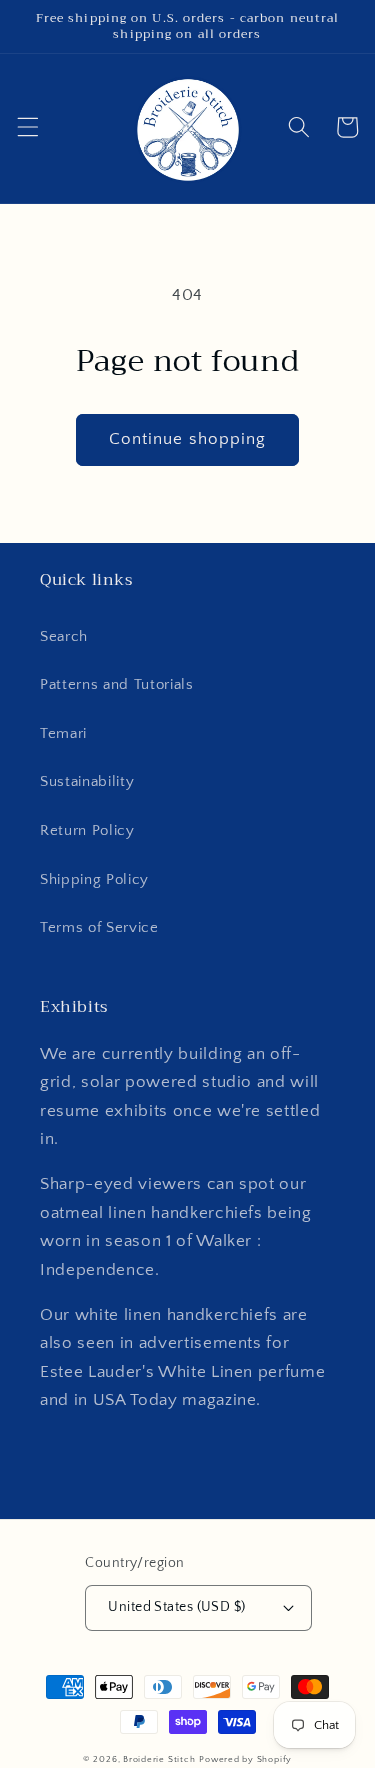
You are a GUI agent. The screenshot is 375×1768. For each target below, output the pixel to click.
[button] (27, 127)
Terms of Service (99, 927)
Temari (63, 733)
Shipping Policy (94, 879)
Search (64, 636)
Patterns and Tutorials (117, 684)
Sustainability (87, 781)
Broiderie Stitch (159, 1759)
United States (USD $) (176, 1607)
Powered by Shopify (245, 1759)
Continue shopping (188, 439)
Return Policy (87, 830)
